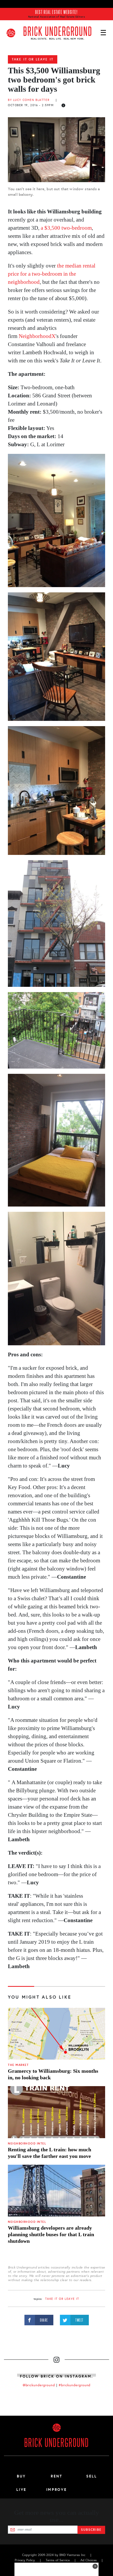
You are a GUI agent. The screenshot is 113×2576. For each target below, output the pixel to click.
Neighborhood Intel (27, 2144)
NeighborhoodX (37, 336)
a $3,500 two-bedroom (66, 228)
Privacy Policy (25, 2560)
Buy (21, 2476)
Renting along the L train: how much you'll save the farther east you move (50, 2153)
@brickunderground (39, 2385)
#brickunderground (75, 2385)
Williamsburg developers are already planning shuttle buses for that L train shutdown (51, 2234)
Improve (56, 2490)
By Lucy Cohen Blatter (29, 100)
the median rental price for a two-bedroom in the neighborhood (52, 274)
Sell (92, 2476)
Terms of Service (58, 2560)
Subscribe (91, 2530)
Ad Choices (89, 2560)
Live (21, 2490)
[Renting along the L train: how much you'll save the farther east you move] (56, 2112)
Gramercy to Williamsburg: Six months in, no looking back (53, 2074)
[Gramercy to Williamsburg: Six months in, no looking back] (56, 2034)
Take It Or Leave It (33, 59)
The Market (18, 2065)
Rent (56, 2476)
